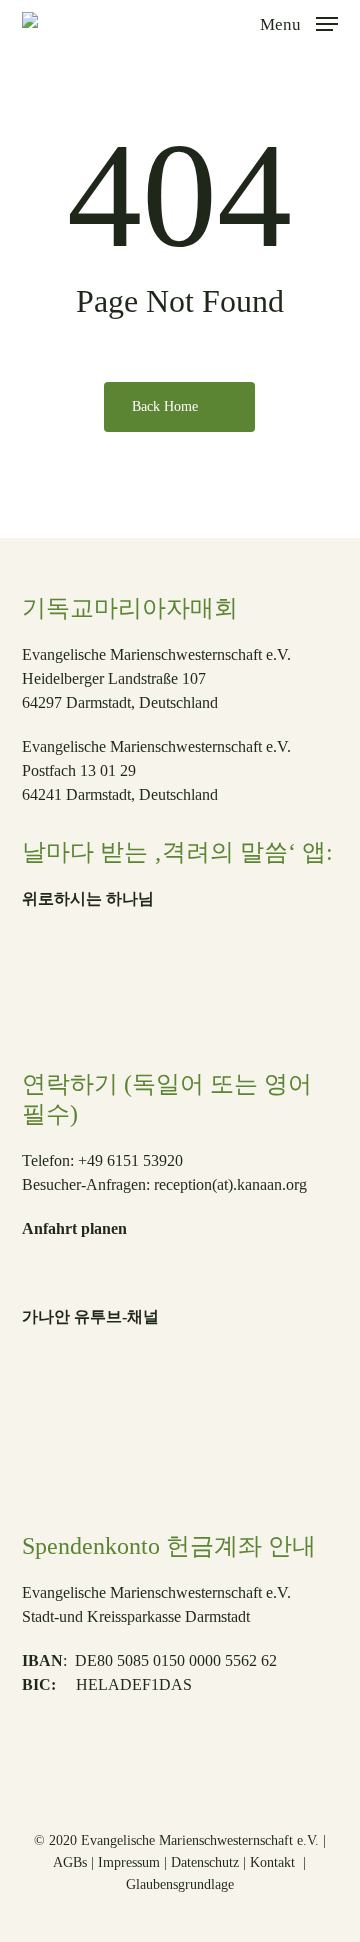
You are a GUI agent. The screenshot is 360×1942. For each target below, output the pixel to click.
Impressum (129, 1862)
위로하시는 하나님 (88, 898)
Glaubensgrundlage (180, 1884)
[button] (299, 22)
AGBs (70, 1862)
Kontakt (274, 1862)
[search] (231, 24)
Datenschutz (205, 1862)
